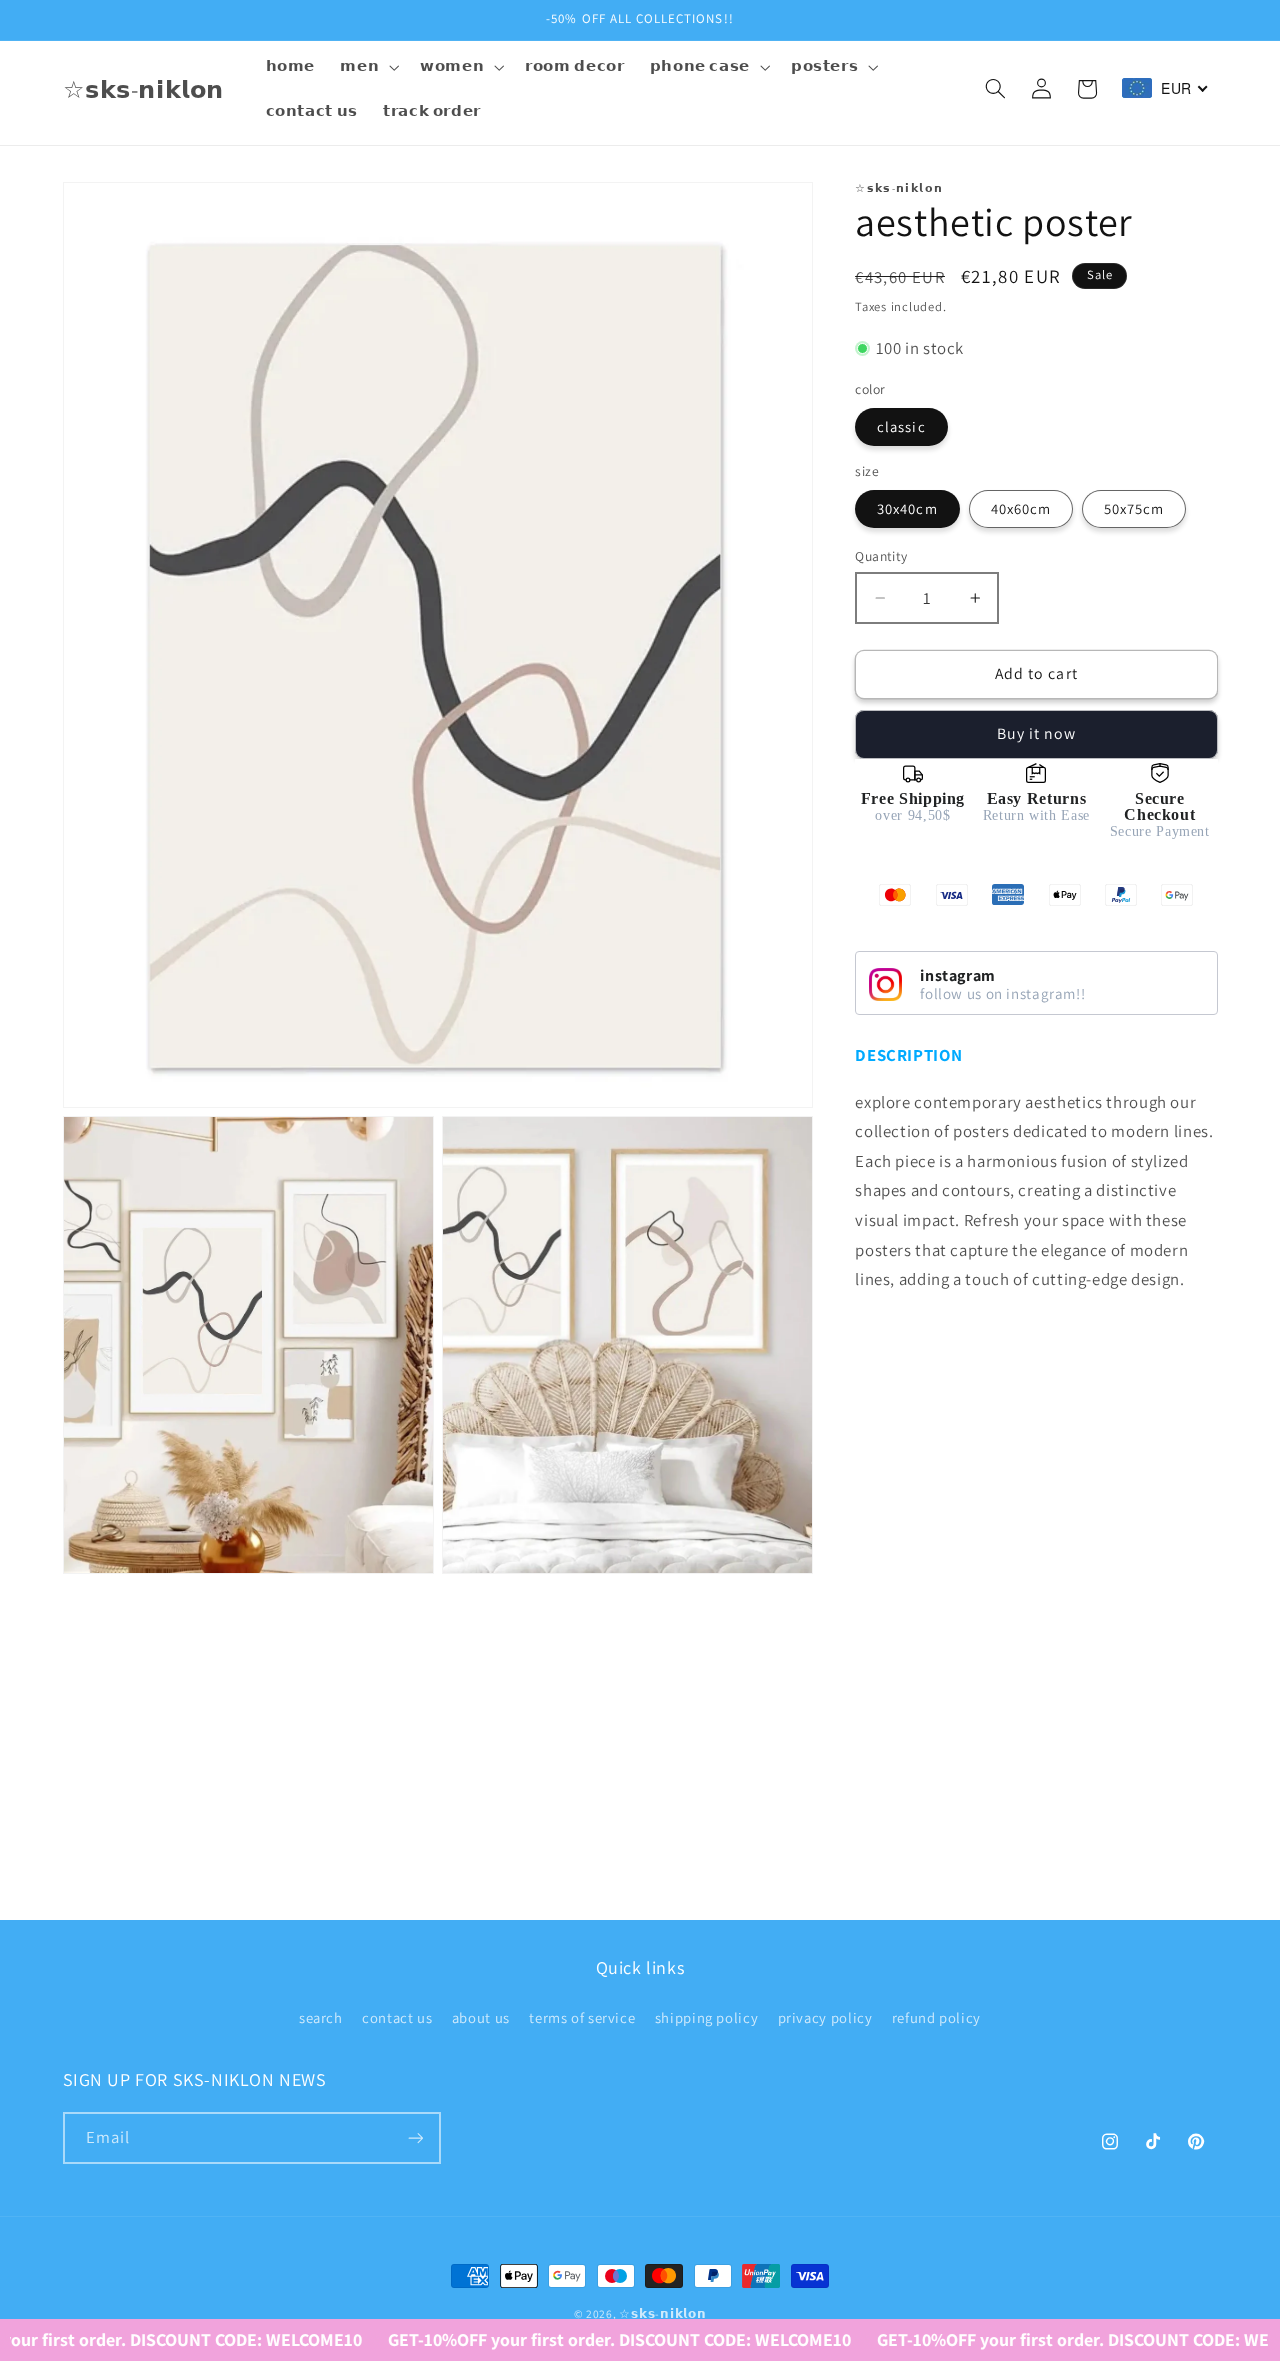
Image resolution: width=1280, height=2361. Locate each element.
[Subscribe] (415, 2137)
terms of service (582, 2017)
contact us (397, 2017)
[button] (368, 67)
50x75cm (1134, 508)
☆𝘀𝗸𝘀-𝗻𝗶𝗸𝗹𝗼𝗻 (662, 2313)
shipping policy (706, 2017)
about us (481, 2017)
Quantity (881, 556)
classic (901, 426)
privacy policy (825, 2017)
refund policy (936, 2017)
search (321, 2017)
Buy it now (1037, 733)
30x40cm (907, 508)
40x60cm (1021, 508)
